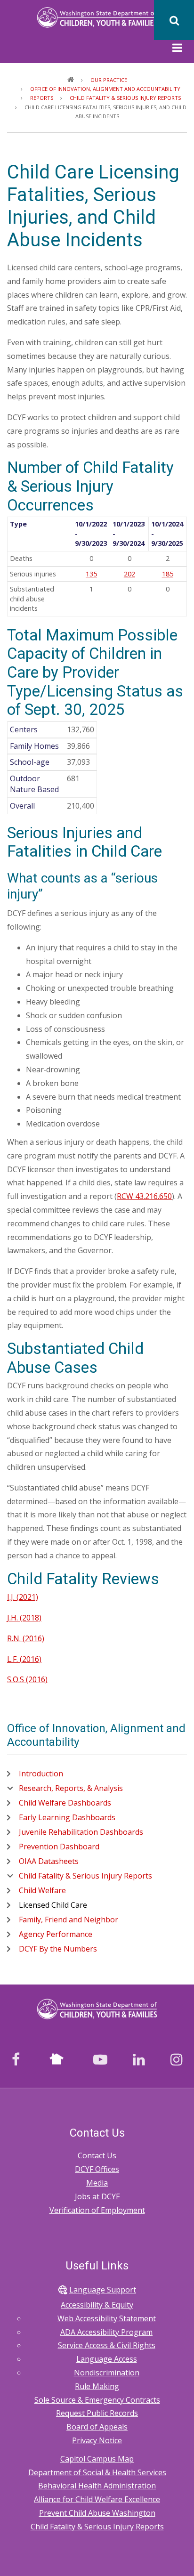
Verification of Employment (97, 2210)
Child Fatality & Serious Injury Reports (85, 1876)
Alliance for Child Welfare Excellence (97, 2499)
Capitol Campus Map (97, 2459)
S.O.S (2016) (27, 1679)
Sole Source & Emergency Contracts (97, 2400)
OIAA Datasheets (49, 1861)
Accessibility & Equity (97, 2305)
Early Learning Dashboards (67, 1817)
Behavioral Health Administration (97, 2486)
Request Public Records (97, 2413)
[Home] (97, 17)
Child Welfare (42, 1890)
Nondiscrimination (107, 2373)
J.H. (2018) (24, 1618)
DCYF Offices (97, 2169)
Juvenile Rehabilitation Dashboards (81, 1832)
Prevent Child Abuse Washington (97, 2513)
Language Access (107, 2359)
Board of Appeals (97, 2427)
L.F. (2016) (24, 1659)
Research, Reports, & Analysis (71, 1788)
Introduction (41, 1774)
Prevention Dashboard (59, 1847)
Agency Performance (56, 1934)
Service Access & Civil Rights (107, 2345)
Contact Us (97, 2155)
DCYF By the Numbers (58, 1949)
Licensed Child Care (53, 1905)
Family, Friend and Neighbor (69, 1920)
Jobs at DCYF (97, 2196)
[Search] (174, 20)
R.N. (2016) (26, 1638)
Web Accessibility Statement (107, 2318)
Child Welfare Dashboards (65, 1803)
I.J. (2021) (23, 1597)
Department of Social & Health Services (97, 2472)
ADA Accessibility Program (106, 2332)
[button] (177, 49)
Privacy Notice (97, 2440)
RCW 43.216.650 (144, 1196)
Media (97, 2183)
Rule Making (97, 2386)
